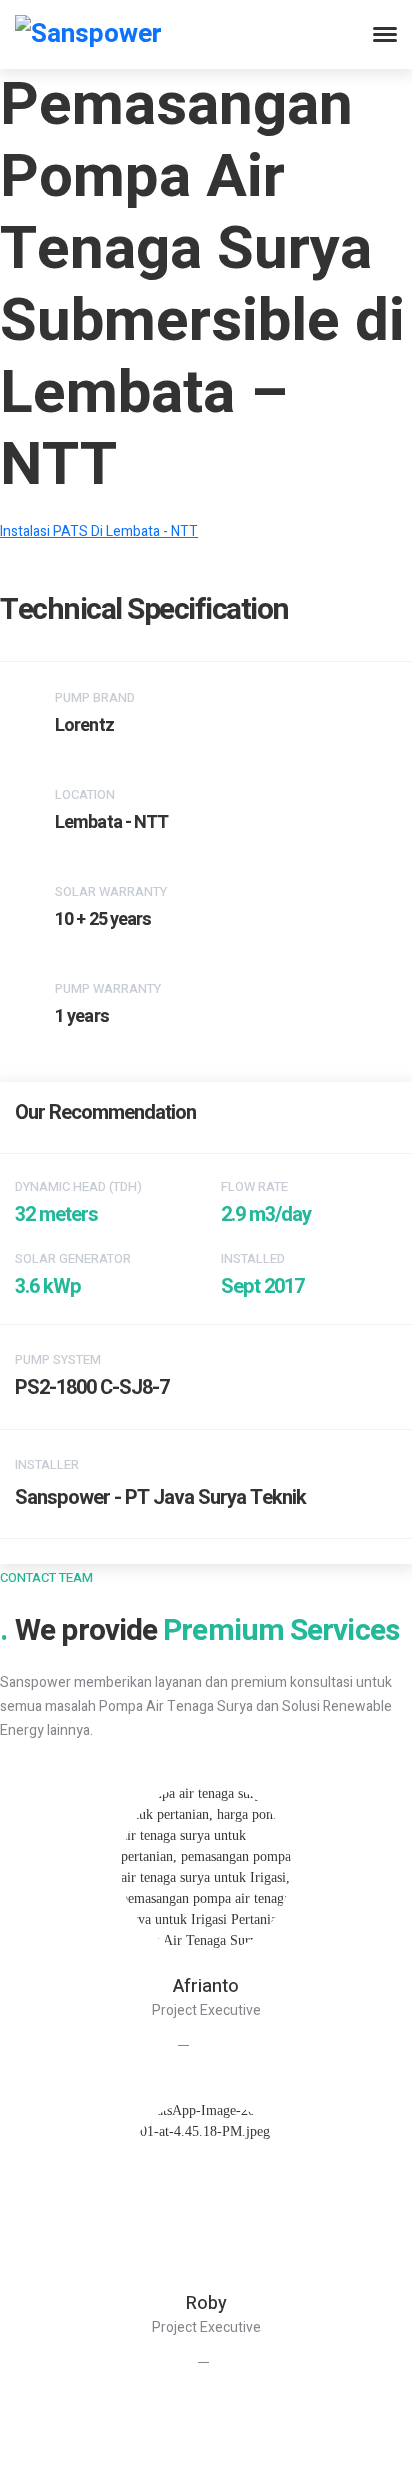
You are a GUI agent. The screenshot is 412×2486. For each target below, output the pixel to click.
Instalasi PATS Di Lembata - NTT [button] (99, 531)
